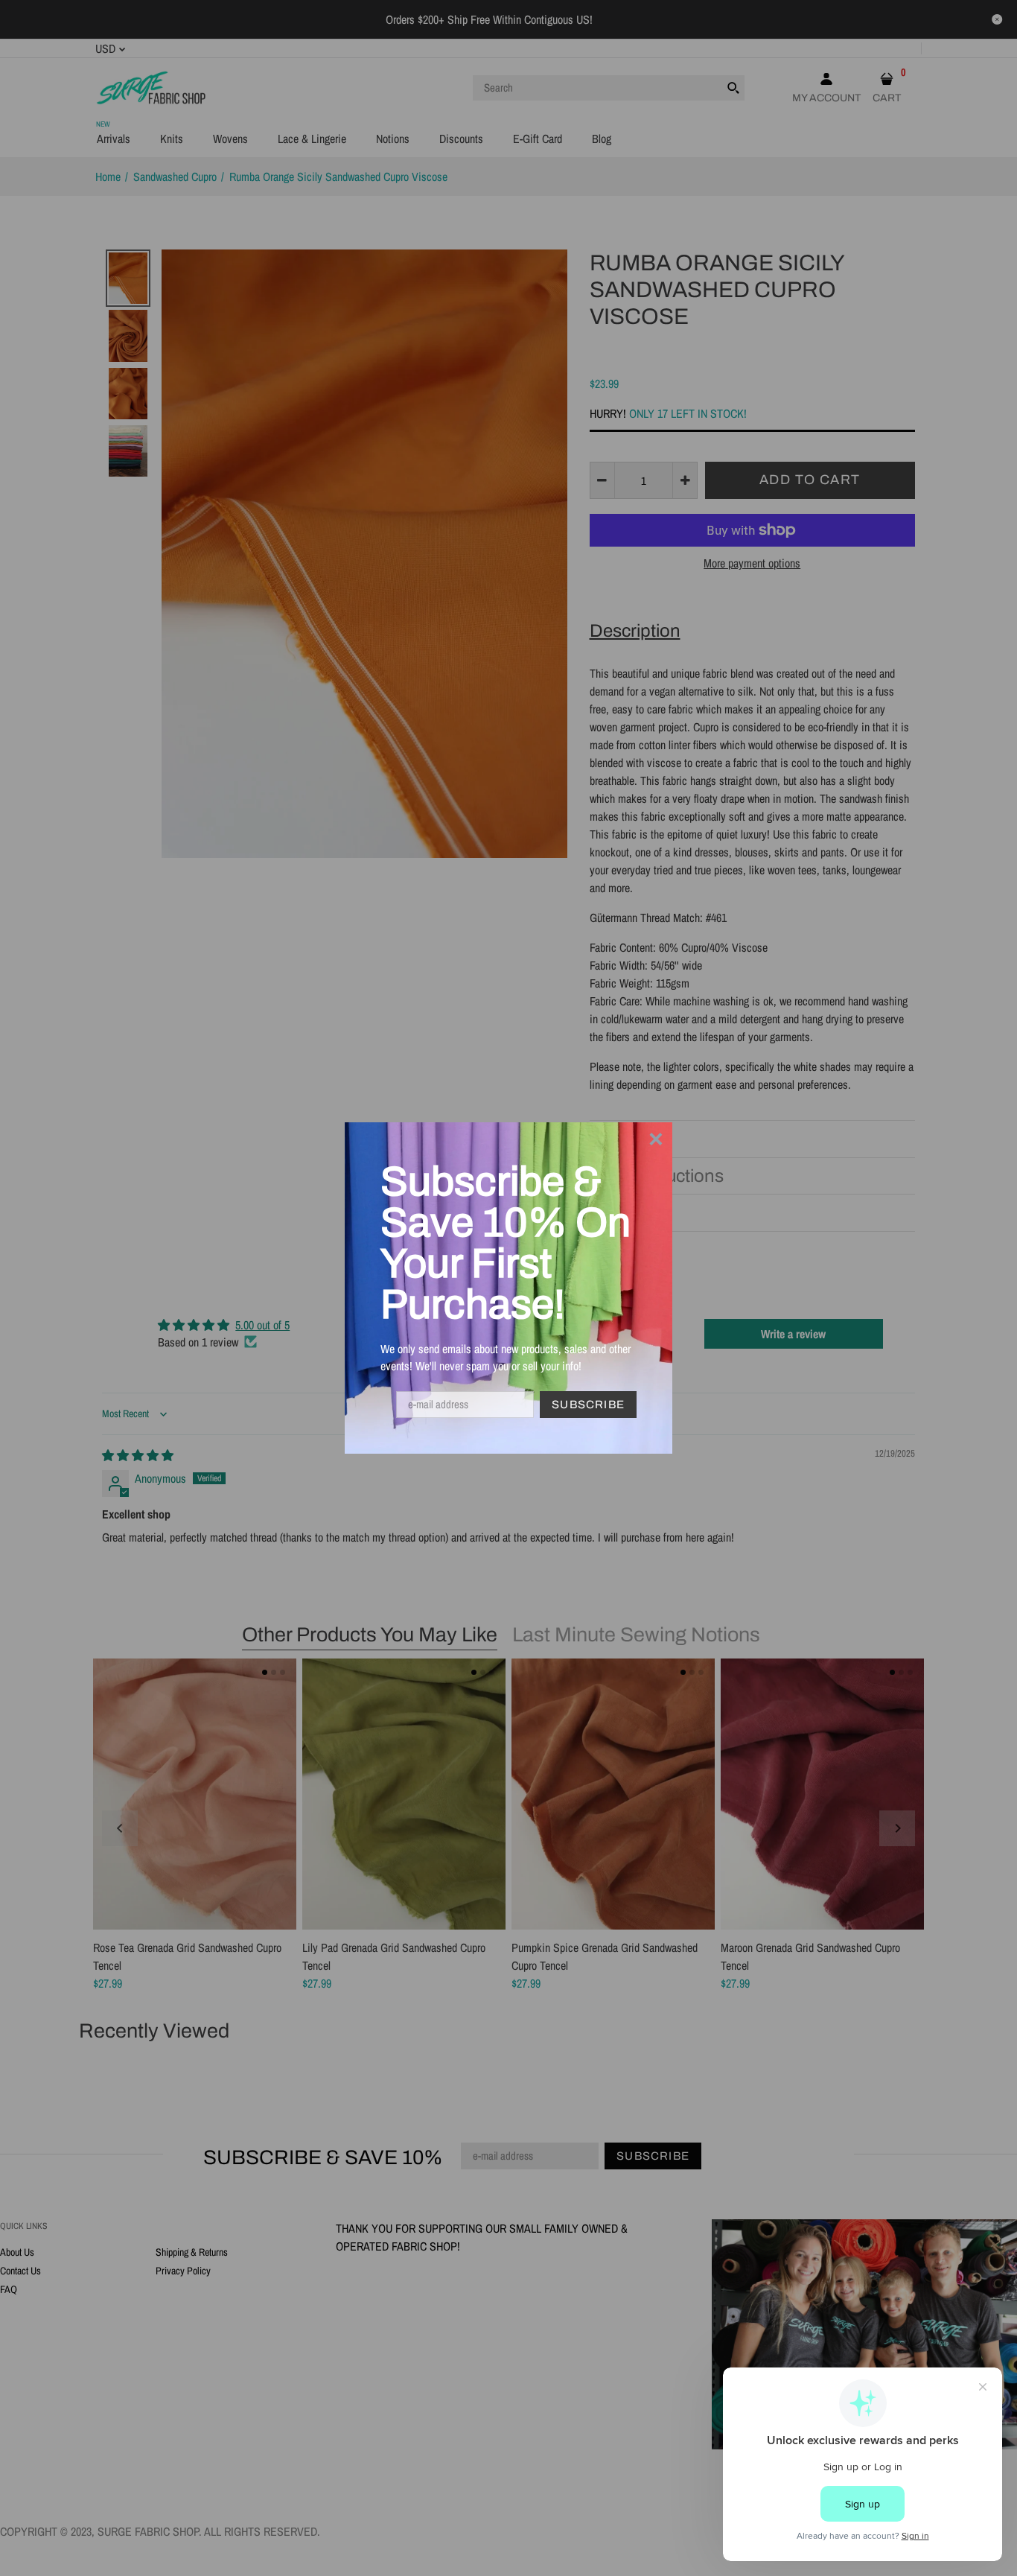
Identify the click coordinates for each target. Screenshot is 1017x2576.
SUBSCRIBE (588, 1405)
